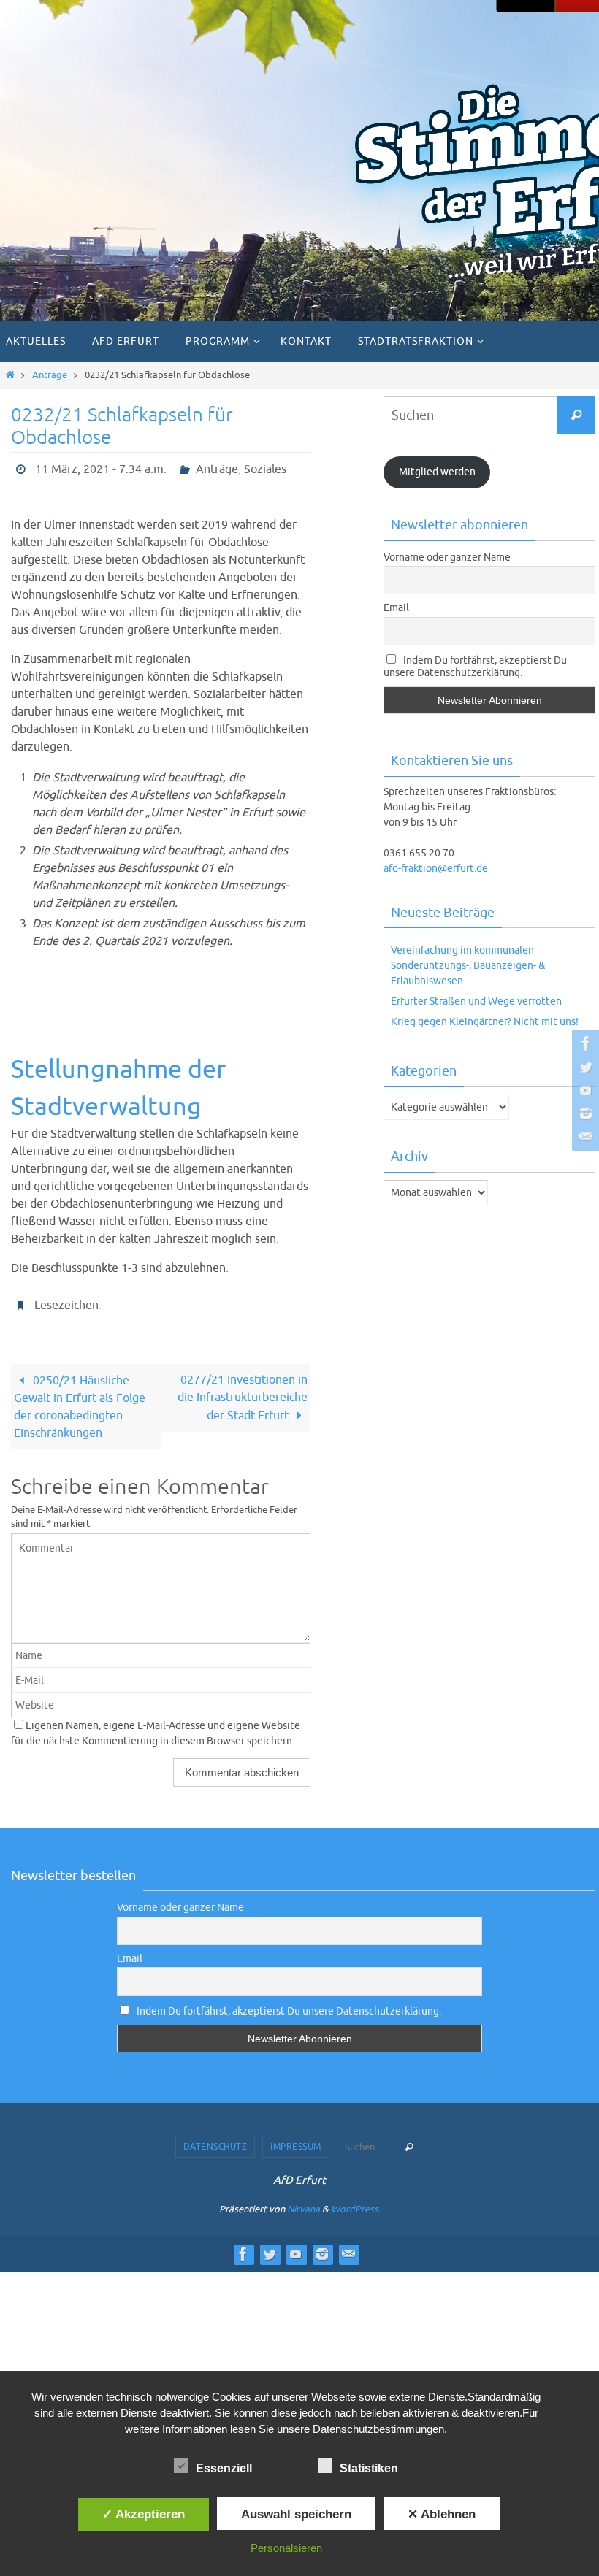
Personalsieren (286, 2548)
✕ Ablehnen (442, 2514)
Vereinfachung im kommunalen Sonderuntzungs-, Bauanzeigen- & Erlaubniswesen (468, 966)
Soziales (265, 468)
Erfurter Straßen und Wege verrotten (476, 1001)
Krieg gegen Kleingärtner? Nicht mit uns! (485, 1022)
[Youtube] (584, 1090)
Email (396, 608)
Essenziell (224, 2468)
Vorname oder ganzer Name (447, 557)
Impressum (296, 2139)
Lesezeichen (66, 1300)
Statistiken (369, 2468)
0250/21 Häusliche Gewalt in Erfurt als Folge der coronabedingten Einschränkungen (80, 1399)
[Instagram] (584, 1113)
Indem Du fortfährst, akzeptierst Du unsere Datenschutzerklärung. (475, 667)
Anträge (50, 375)
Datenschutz (215, 2139)
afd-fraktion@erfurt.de (436, 869)
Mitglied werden (437, 472)
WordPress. (356, 2201)
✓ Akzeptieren (144, 2514)
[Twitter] (584, 1067)
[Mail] (584, 1137)
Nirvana (304, 2201)
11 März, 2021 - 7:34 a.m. (101, 468)
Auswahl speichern (296, 2514)
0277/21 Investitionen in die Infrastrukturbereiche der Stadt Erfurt (243, 1390)
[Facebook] (584, 1043)
